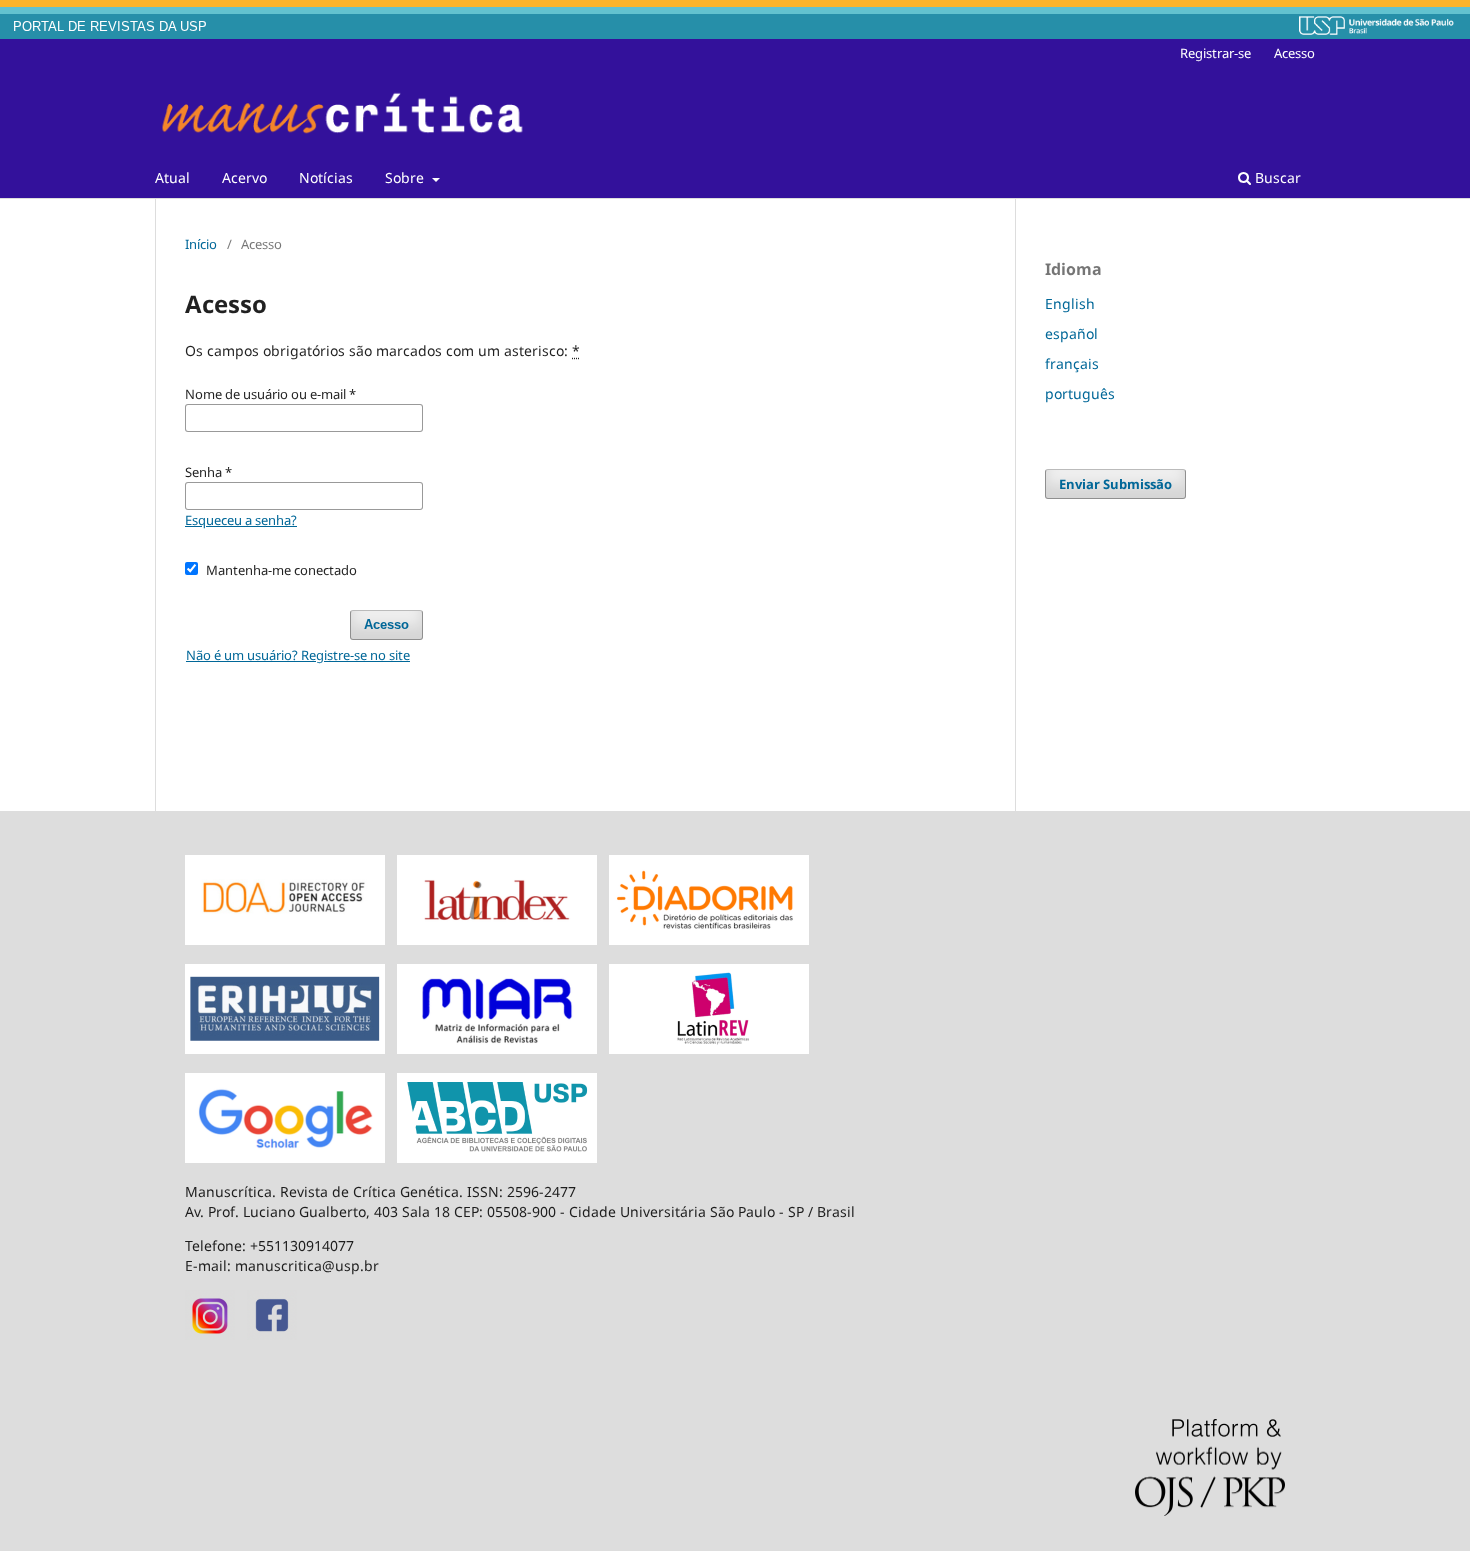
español (1071, 333)
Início (201, 244)
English (1070, 303)
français (1072, 363)
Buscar (1276, 177)
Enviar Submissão (1115, 484)
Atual (172, 177)
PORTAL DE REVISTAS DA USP (110, 27)
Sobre (406, 177)
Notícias (326, 177)
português (1080, 393)
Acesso (1294, 53)
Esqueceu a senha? (241, 520)
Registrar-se (1215, 53)
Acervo (244, 177)
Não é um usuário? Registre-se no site (298, 655)
